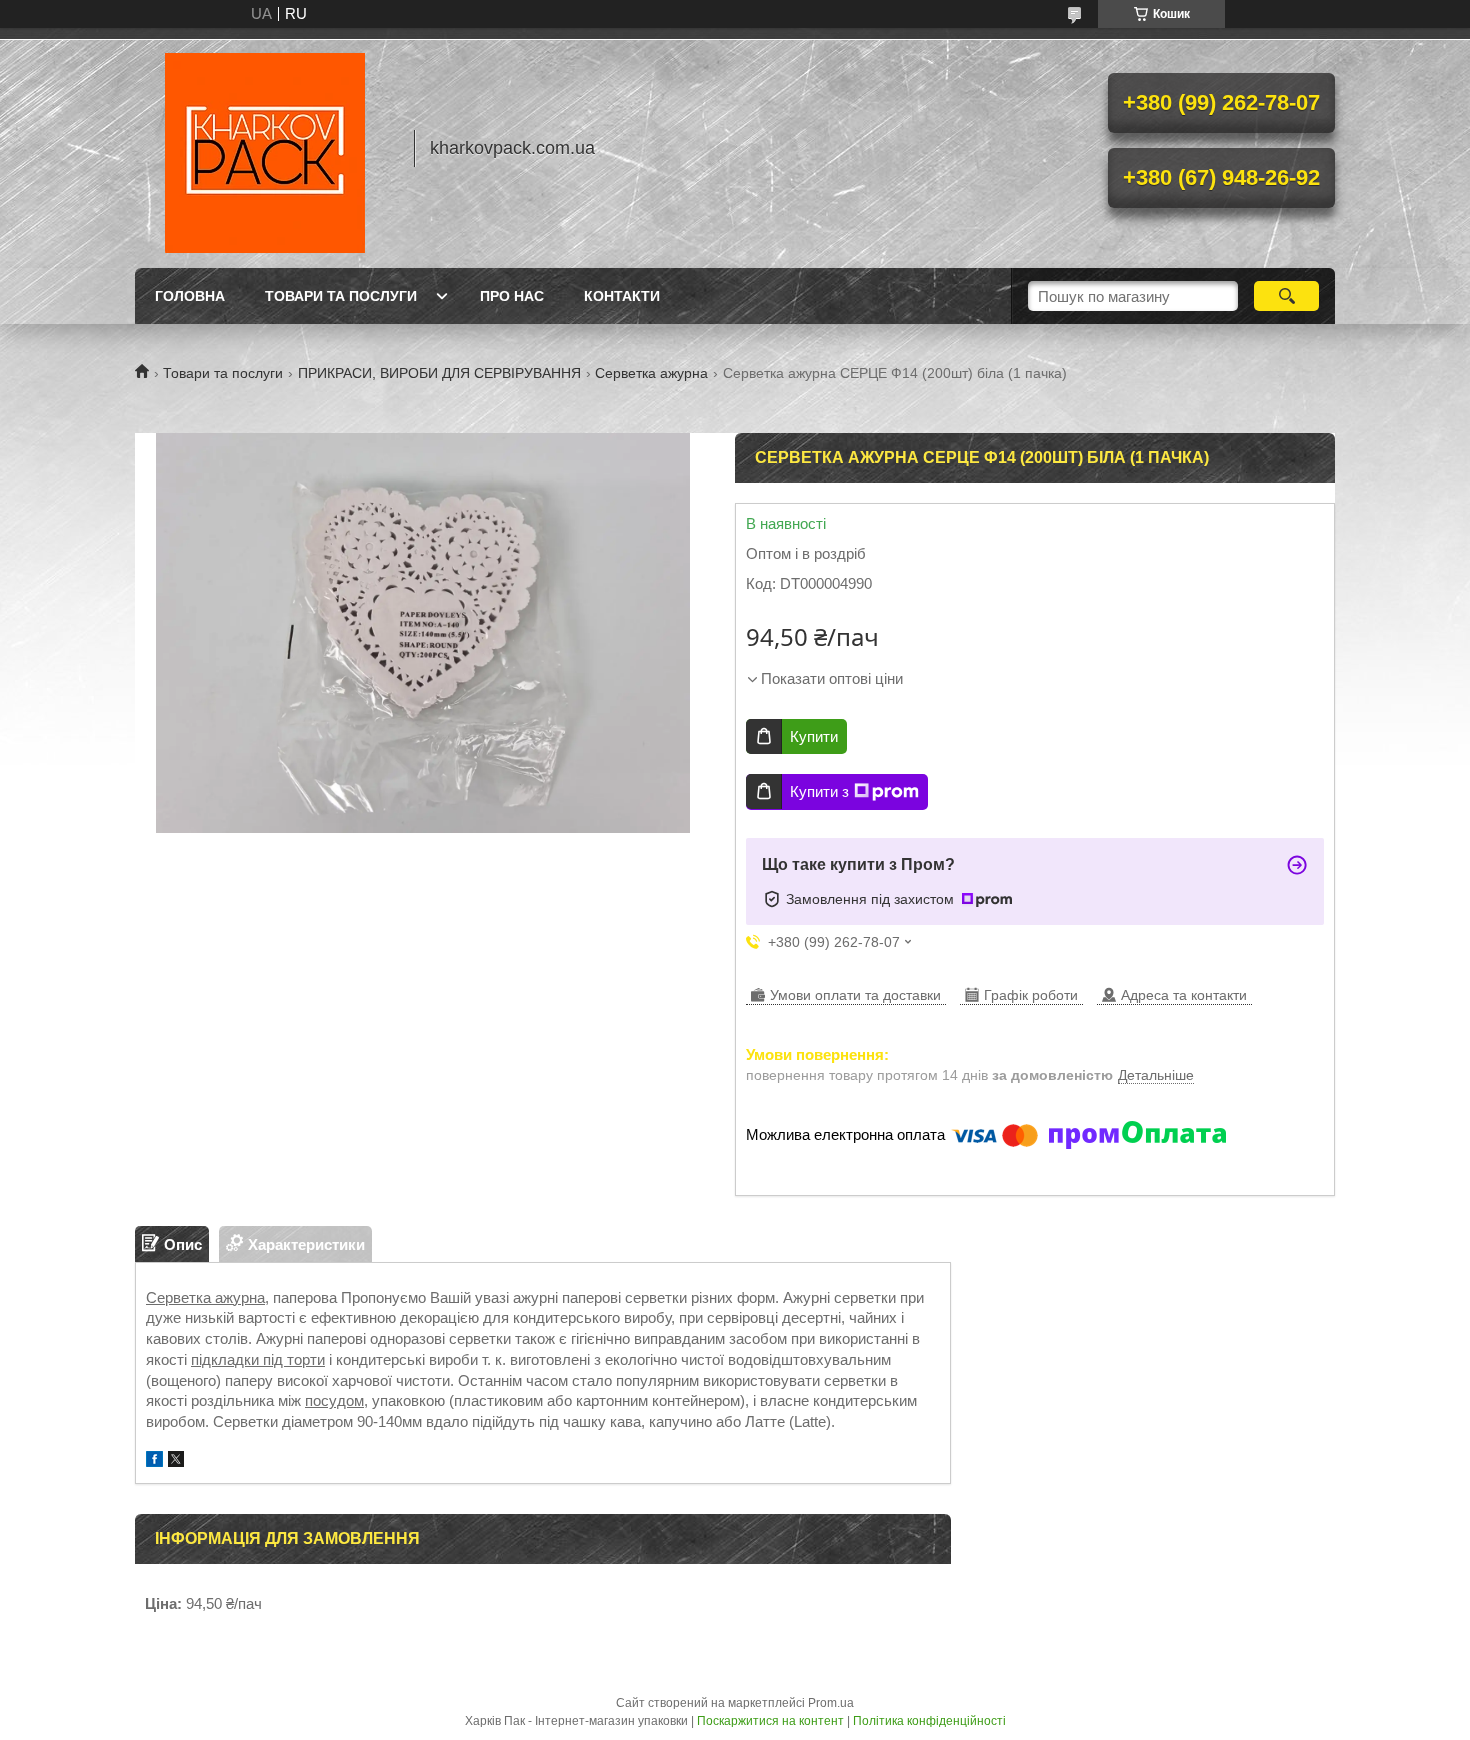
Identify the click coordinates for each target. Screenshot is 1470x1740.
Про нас (512, 296)
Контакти (622, 296)
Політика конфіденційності (929, 1721)
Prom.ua (831, 1703)
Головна (190, 296)
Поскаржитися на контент (770, 1721)
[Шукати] (1286, 296)
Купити (814, 736)
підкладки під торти (258, 1359)
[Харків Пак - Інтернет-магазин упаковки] (265, 148)
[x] (176, 1461)
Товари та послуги (341, 296)
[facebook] (154, 1461)
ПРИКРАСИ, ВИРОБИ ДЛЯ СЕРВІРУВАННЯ (439, 373)
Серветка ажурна (651, 373)
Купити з (819, 791)
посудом (334, 1400)
